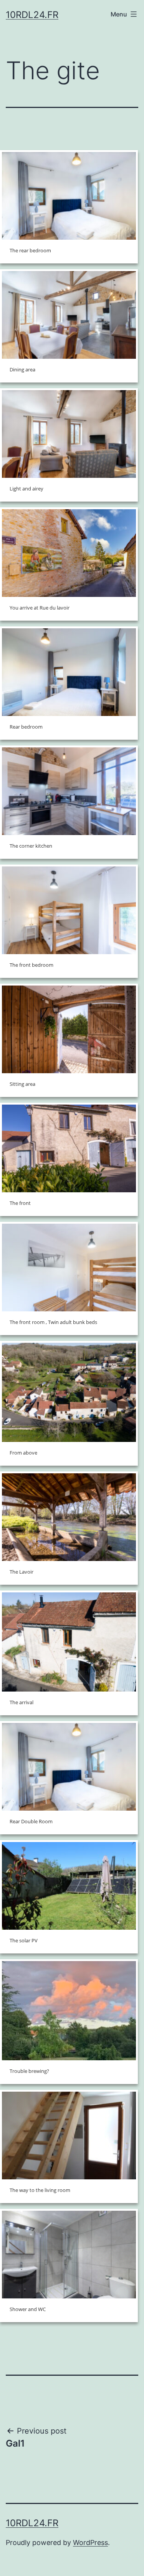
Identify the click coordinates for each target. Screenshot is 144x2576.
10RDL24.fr (32, 15)
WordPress (90, 2542)
